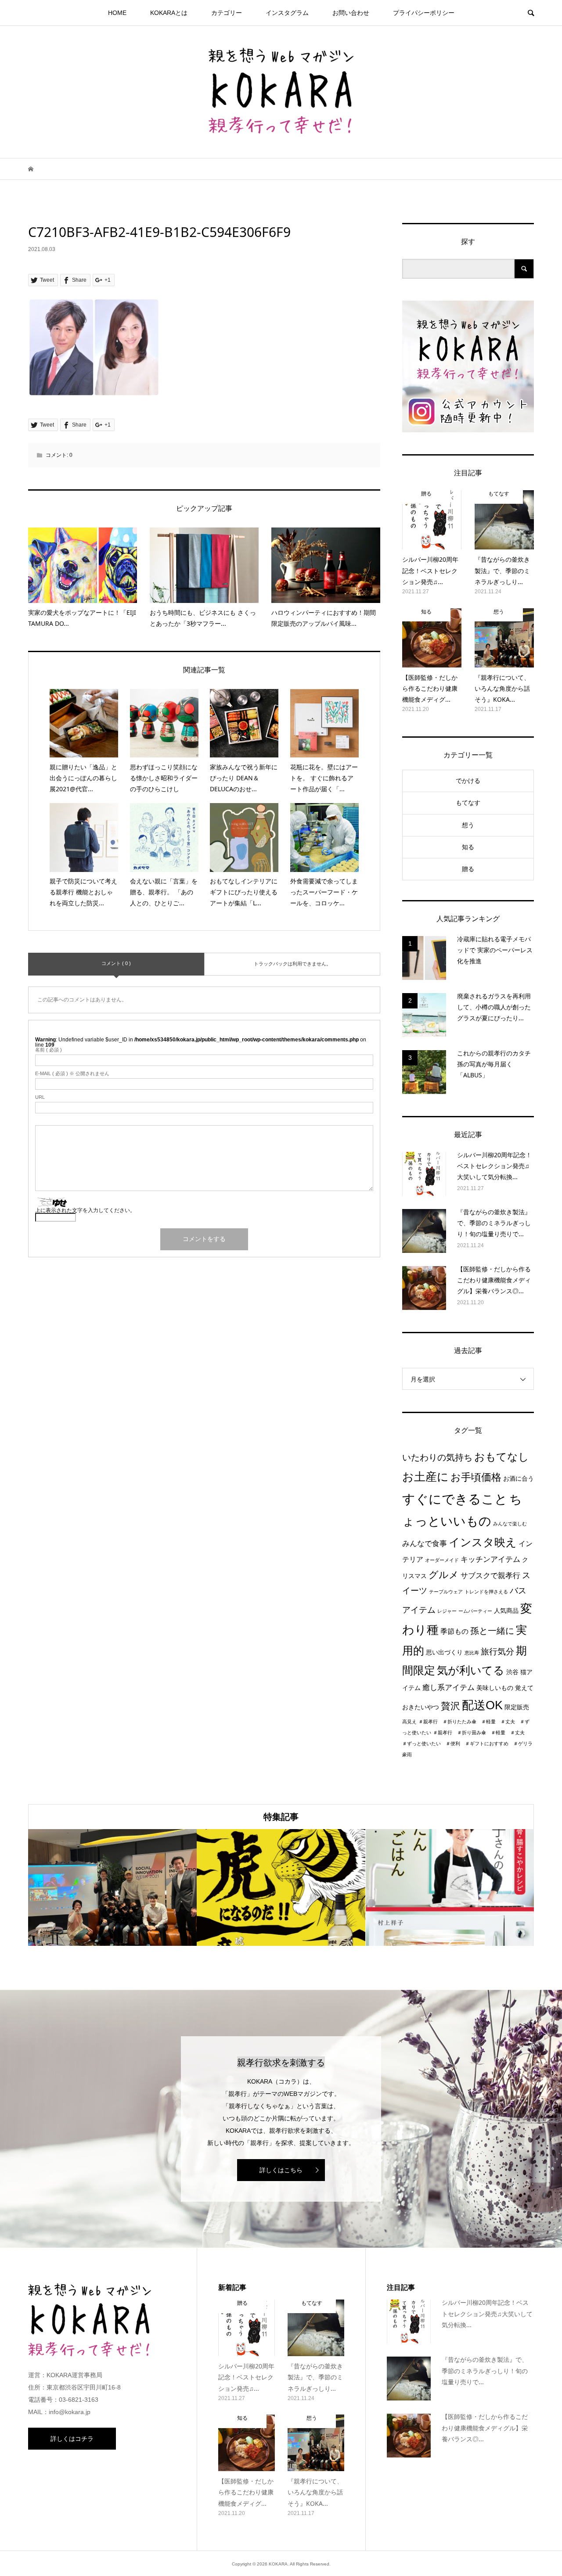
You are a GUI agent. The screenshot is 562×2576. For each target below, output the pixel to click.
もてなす (468, 803)
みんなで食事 (425, 1543)
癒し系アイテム (449, 1687)
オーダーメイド (442, 1560)
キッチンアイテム (490, 1559)
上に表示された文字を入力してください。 (85, 1210)
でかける (468, 781)
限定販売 (517, 1707)
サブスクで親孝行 (490, 1575)
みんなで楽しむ (510, 1524)
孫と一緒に (492, 1631)
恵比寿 (472, 1653)
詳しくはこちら (281, 2170)
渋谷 (512, 1672)
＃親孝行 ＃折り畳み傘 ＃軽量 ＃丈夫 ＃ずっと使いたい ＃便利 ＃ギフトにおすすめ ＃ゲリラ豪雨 (467, 1744)
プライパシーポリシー (424, 13)
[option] (112, 1888)
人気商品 (506, 1611)
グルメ (444, 1575)
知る (468, 847)
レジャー (447, 1611)
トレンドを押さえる (486, 1592)
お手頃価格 (476, 1477)
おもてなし (502, 1457)
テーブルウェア (446, 1592)
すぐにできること (455, 1499)
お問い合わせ (351, 13)
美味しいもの (495, 1688)
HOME (117, 13)
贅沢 (450, 1706)
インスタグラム (287, 13)
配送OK (482, 1705)
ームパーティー (475, 1611)
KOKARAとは (169, 13)
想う (468, 825)
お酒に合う (519, 1479)
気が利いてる (471, 1670)
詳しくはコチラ (72, 2439)
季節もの (454, 1631)
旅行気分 (497, 1652)
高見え (409, 1722)
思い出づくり (444, 1652)
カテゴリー (227, 13)
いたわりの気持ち (437, 1457)
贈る (468, 869)
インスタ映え (483, 1542)
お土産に (425, 1477)
